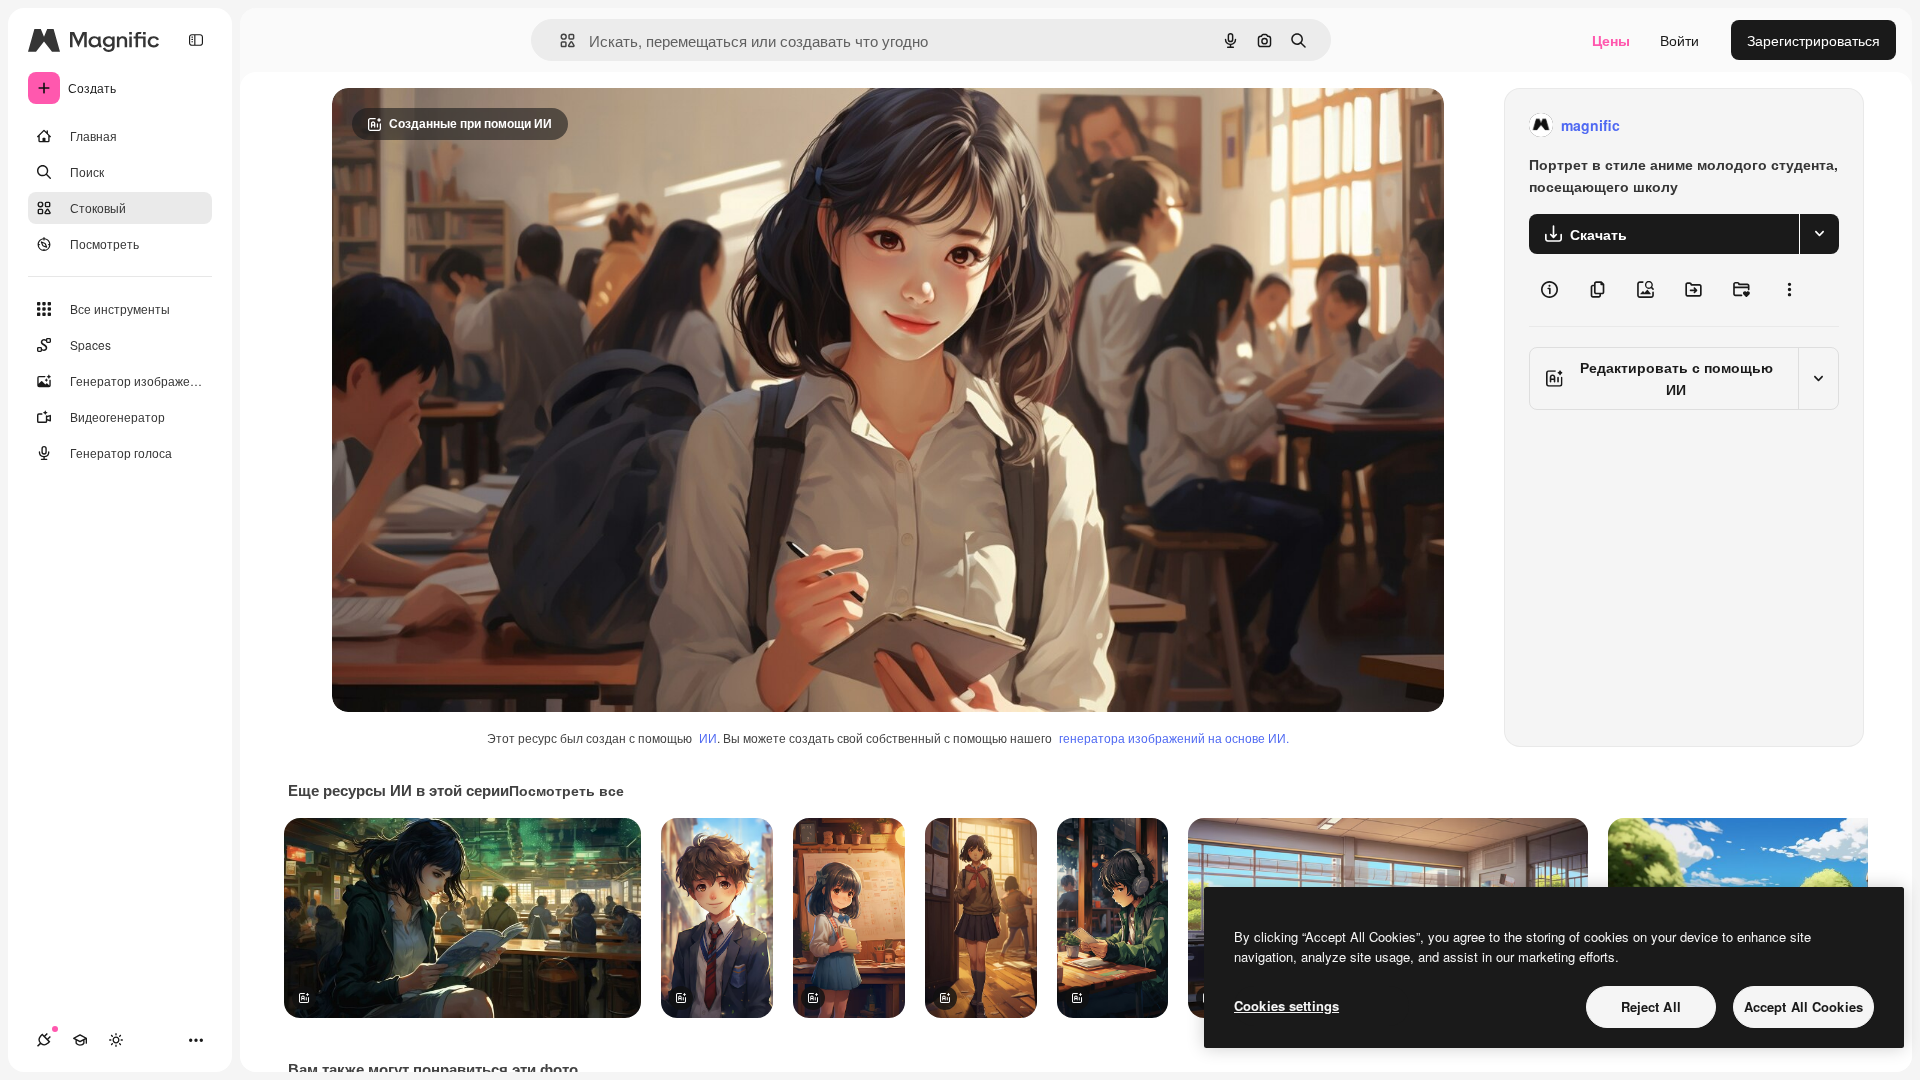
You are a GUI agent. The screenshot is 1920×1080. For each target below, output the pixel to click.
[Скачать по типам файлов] (1819, 234)
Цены (1611, 40)
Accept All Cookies (1803, 1006)
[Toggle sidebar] (196, 40)
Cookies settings (1286, 1005)
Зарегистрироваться (1813, 40)
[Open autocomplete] (559, 40)
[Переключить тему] (116, 1040)
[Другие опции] (1789, 290)
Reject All (1651, 1006)
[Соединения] (44, 1040)
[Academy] (80, 1040)
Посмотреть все (566, 790)
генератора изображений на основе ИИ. (1174, 737)
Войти (1679, 40)
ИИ (708, 737)
